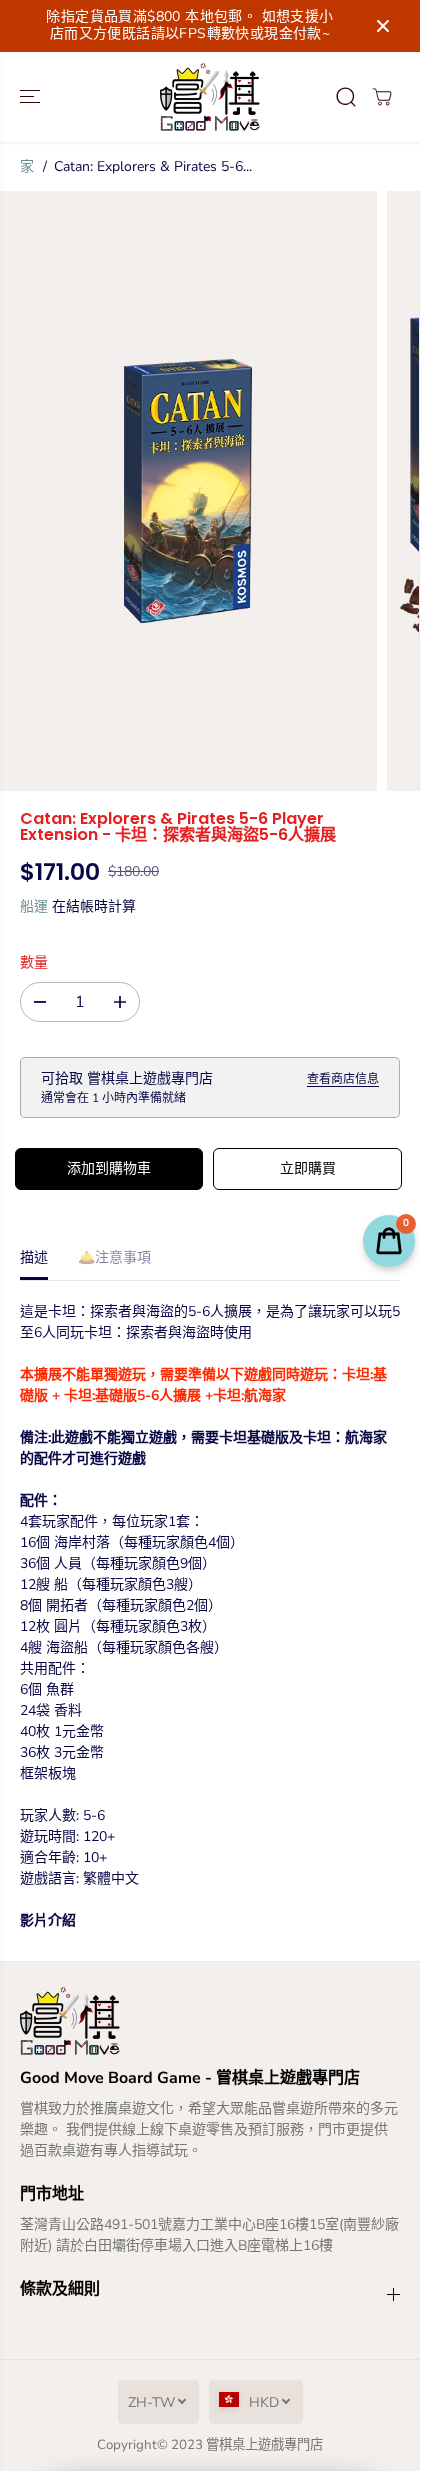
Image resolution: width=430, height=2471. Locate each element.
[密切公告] (383, 26)
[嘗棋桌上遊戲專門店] (210, 97)
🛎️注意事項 (114, 1257)
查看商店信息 (343, 1079)
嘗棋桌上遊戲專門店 (264, 2445)
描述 (34, 1257)
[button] (32, 97)
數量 (34, 962)
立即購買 (308, 1168)
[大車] (382, 97)
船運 (34, 906)
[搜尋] (346, 97)
